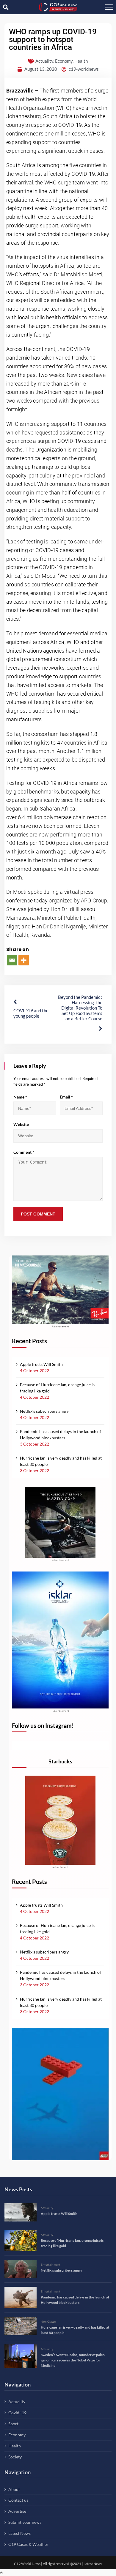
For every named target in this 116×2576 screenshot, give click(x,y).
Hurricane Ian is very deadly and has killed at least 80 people (61, 1461)
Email (66, 1097)
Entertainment (51, 2264)
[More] (24, 960)
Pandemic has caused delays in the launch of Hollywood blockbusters (61, 1435)
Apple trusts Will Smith (41, 1364)
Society (15, 2457)
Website (21, 1124)
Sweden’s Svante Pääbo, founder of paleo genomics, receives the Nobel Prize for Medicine (73, 2360)
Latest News (19, 2533)
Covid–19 (17, 2413)
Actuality (44, 61)
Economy (64, 61)
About (14, 2489)
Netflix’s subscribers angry (44, 1411)
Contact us (18, 2500)
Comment (24, 1152)
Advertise (17, 2511)
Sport (13, 2424)
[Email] (12, 960)
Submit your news (25, 2522)
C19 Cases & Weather (28, 2544)
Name (20, 1097)
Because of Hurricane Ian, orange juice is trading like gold (57, 1388)
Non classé (48, 2321)
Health (81, 61)
